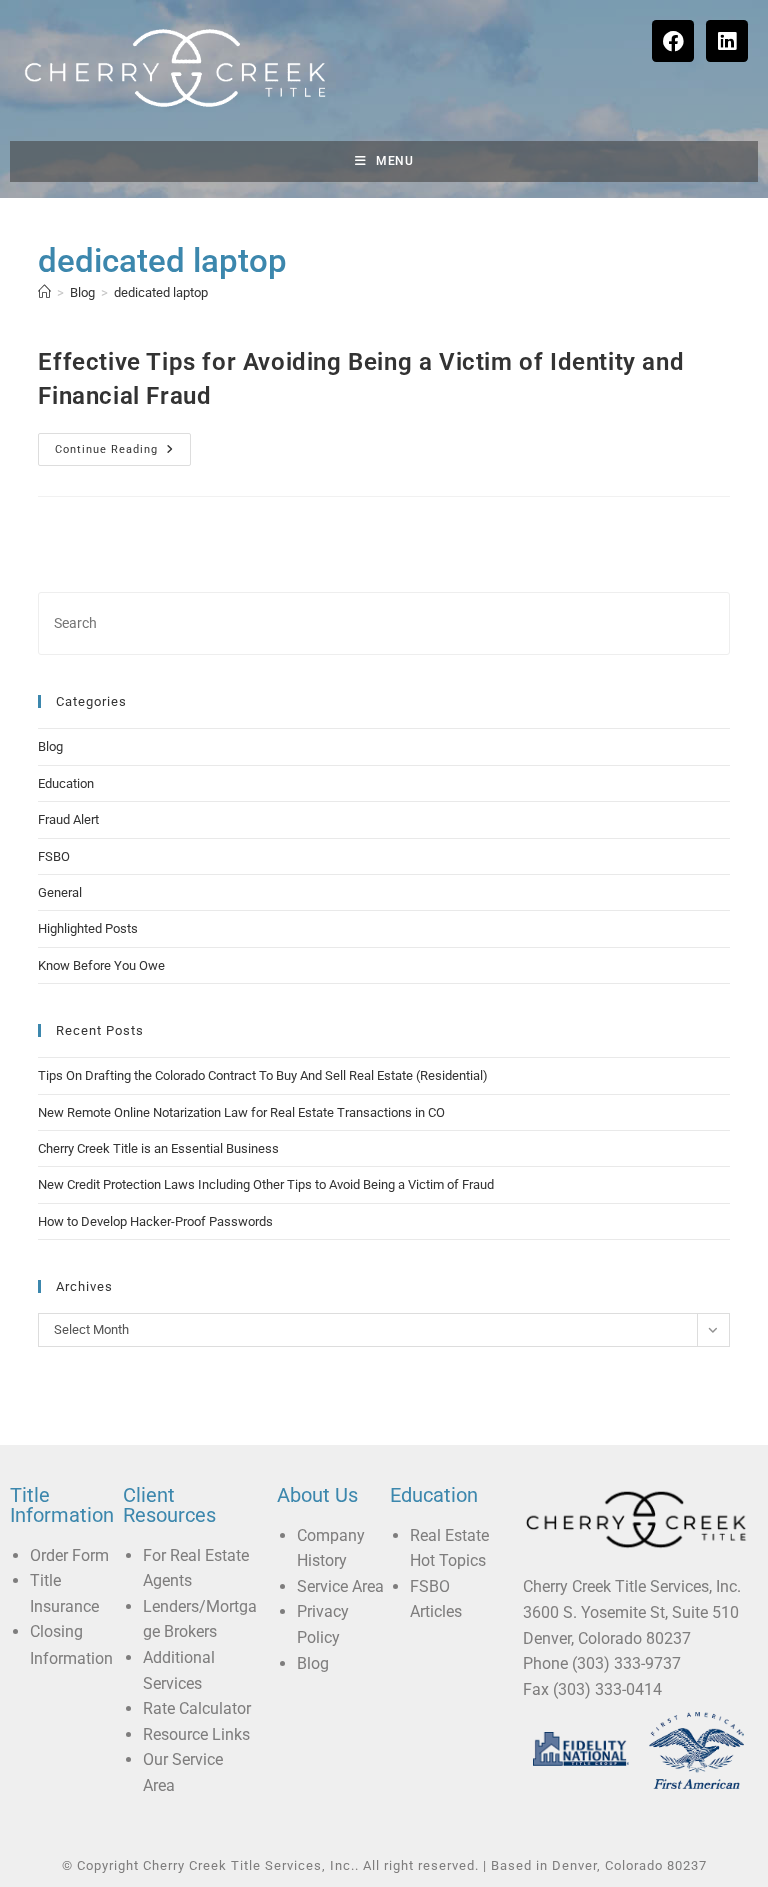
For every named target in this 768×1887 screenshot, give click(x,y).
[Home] (44, 292)
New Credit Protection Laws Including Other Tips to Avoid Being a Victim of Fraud (266, 1184)
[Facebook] (673, 41)
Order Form (69, 1555)
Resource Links (196, 1734)
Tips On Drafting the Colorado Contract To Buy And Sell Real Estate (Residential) (263, 1075)
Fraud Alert (68, 819)
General (60, 892)
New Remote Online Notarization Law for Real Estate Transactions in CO (241, 1112)
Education (66, 783)
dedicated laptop (161, 292)
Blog (50, 746)
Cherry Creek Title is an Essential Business (158, 1148)
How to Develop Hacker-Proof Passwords (155, 1221)
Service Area (340, 1586)
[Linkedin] (727, 41)
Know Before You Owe (101, 965)
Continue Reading (123, 444)
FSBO (54, 856)
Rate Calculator (197, 1708)
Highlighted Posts (88, 928)
